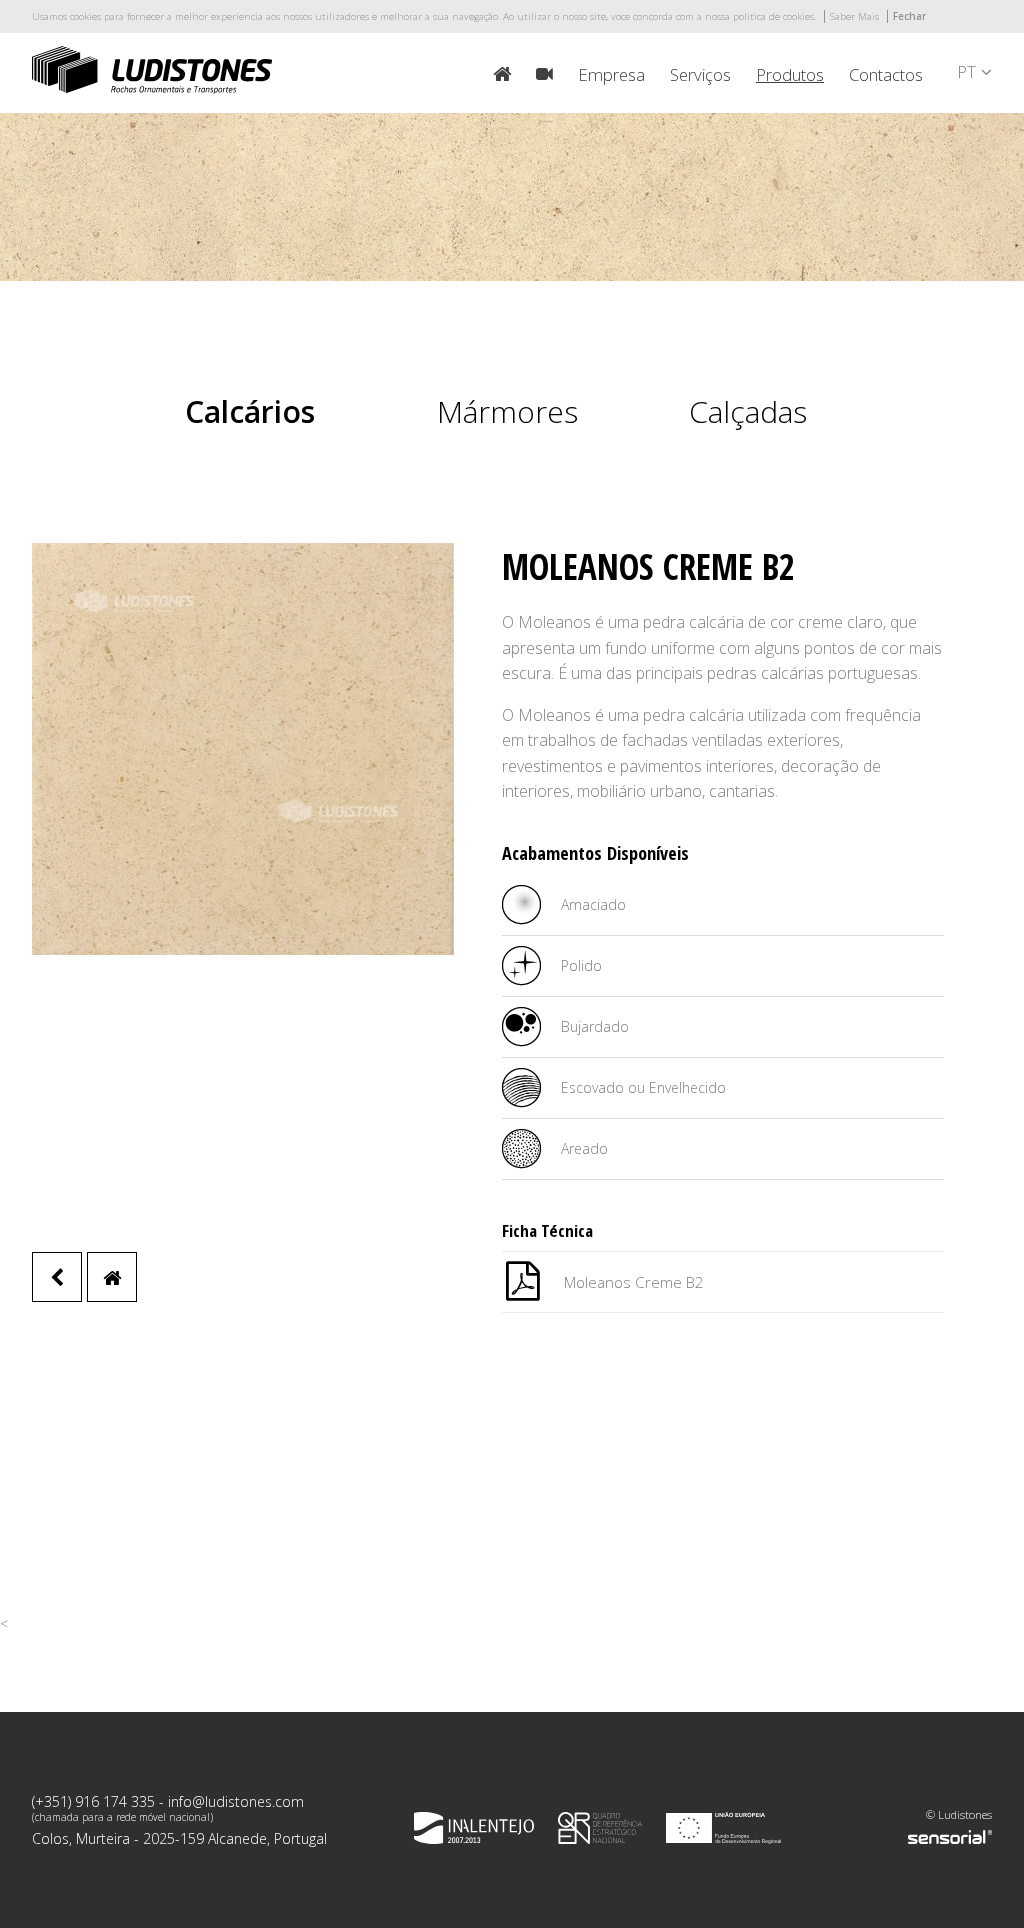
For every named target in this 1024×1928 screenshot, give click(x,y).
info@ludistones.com (236, 1801)
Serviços (700, 74)
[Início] (502, 75)
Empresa (611, 74)
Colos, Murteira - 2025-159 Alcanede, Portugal (179, 1838)
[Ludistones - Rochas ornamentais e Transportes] (152, 88)
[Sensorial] (950, 1837)
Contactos (886, 74)
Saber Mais (854, 16)
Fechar (909, 16)
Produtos (790, 74)
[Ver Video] (544, 74)
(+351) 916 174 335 (93, 1801)
